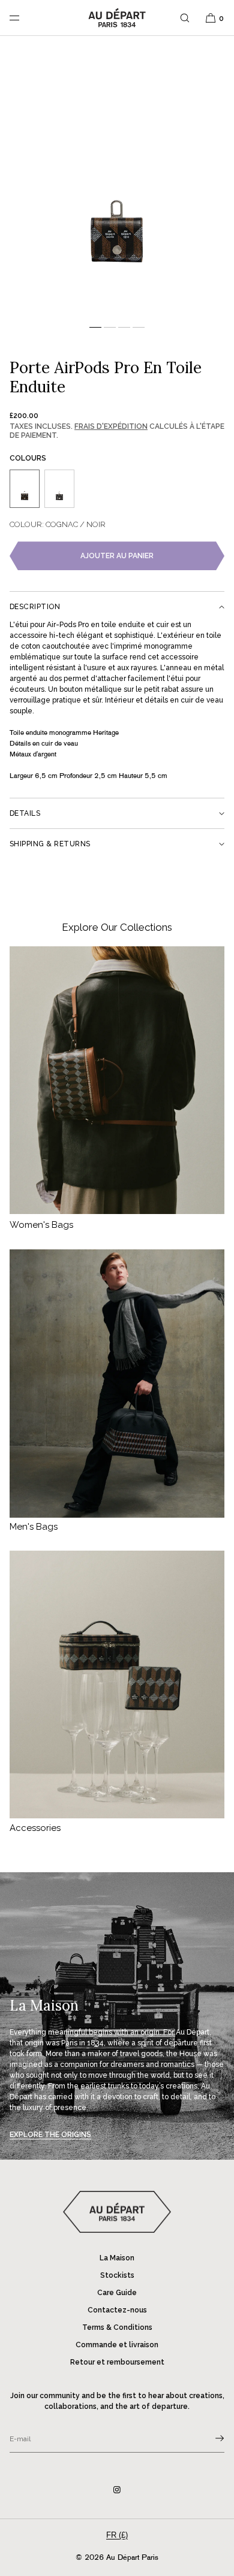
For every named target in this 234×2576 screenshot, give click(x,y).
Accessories (35, 1828)
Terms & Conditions (117, 2327)
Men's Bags (34, 1527)
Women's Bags (41, 1225)
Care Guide (117, 2293)
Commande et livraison (117, 2345)
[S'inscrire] (209, 2438)
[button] (185, 18)
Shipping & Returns (50, 844)
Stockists (117, 2275)
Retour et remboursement (117, 2362)
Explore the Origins (50, 2135)
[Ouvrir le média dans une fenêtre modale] (117, 182)
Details (25, 813)
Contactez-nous (117, 2310)
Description (35, 607)
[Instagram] (117, 2490)
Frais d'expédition (111, 426)
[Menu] (24, 18)
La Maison (117, 2258)
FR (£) (117, 2535)
